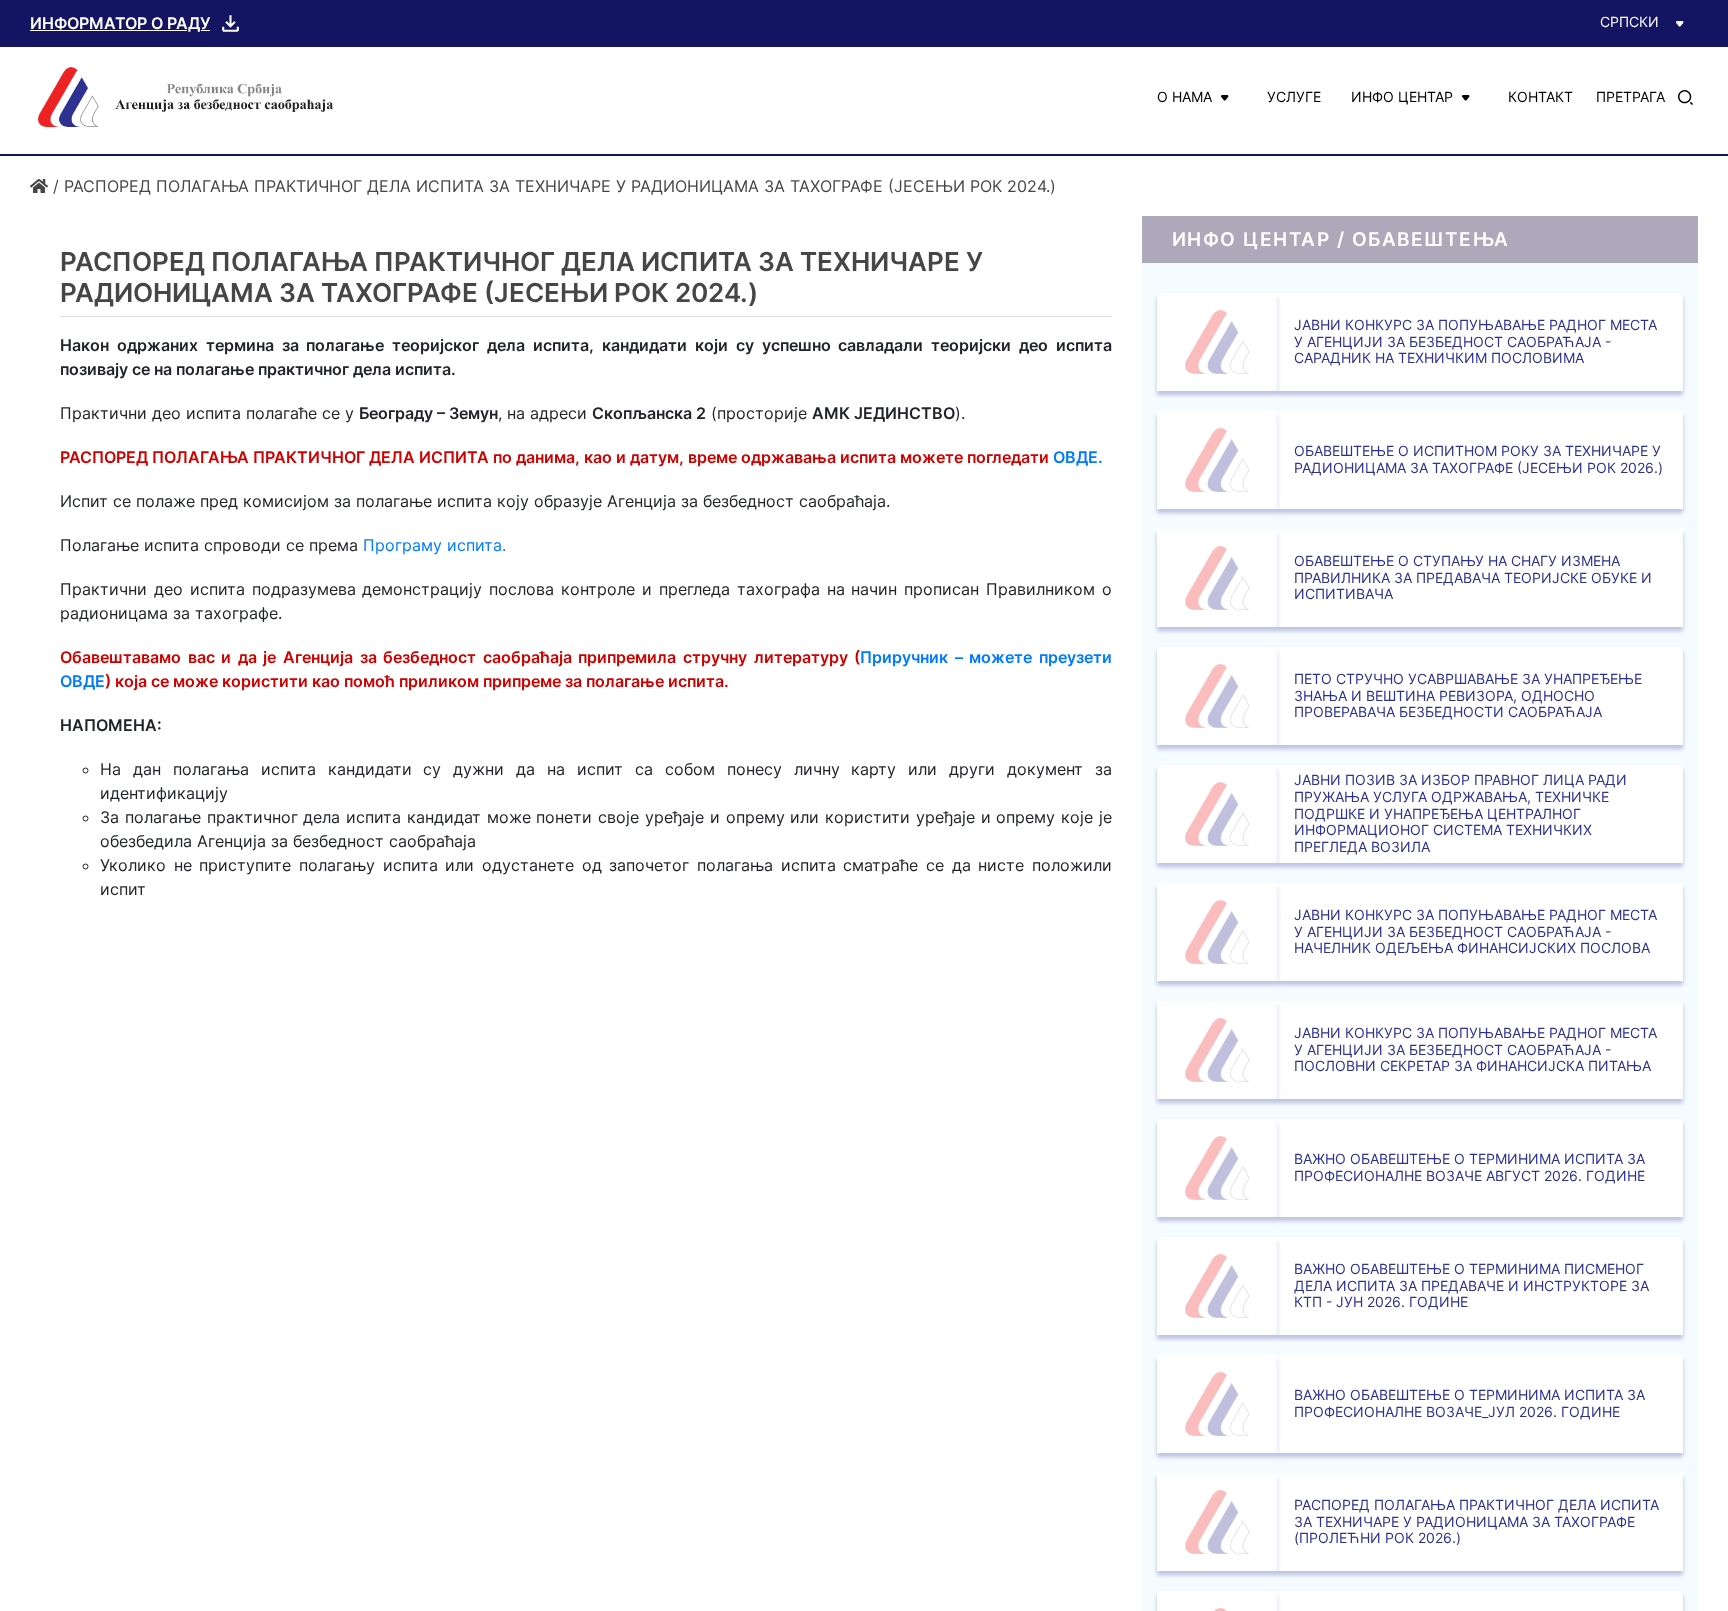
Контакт (1540, 96)
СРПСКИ (1629, 21)
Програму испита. (434, 545)
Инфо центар (1402, 96)
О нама (1184, 96)
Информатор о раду (120, 23)
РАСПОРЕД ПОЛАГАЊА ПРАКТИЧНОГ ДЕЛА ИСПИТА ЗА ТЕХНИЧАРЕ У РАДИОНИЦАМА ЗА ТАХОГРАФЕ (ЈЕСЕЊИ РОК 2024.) (560, 186)
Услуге (1294, 96)
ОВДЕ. (1078, 457)
